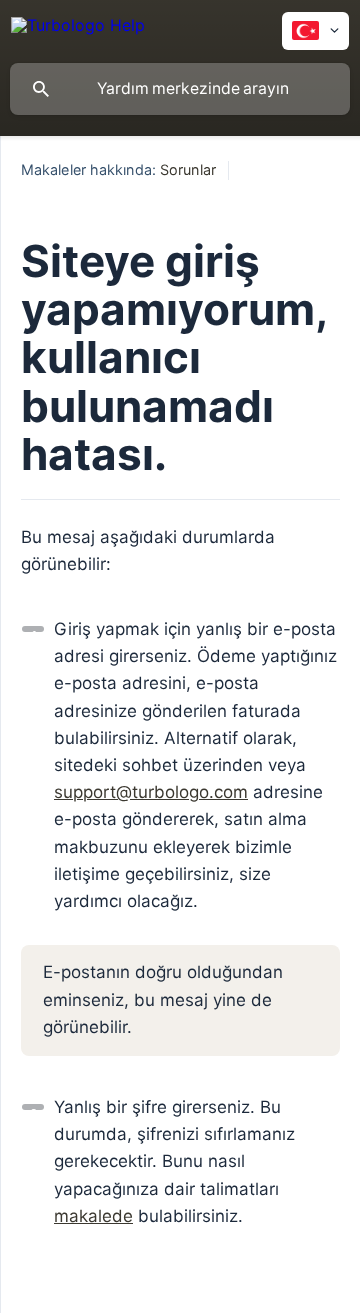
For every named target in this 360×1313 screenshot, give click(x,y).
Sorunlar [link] (188, 169)
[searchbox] (180, 89)
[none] (78, 28)
